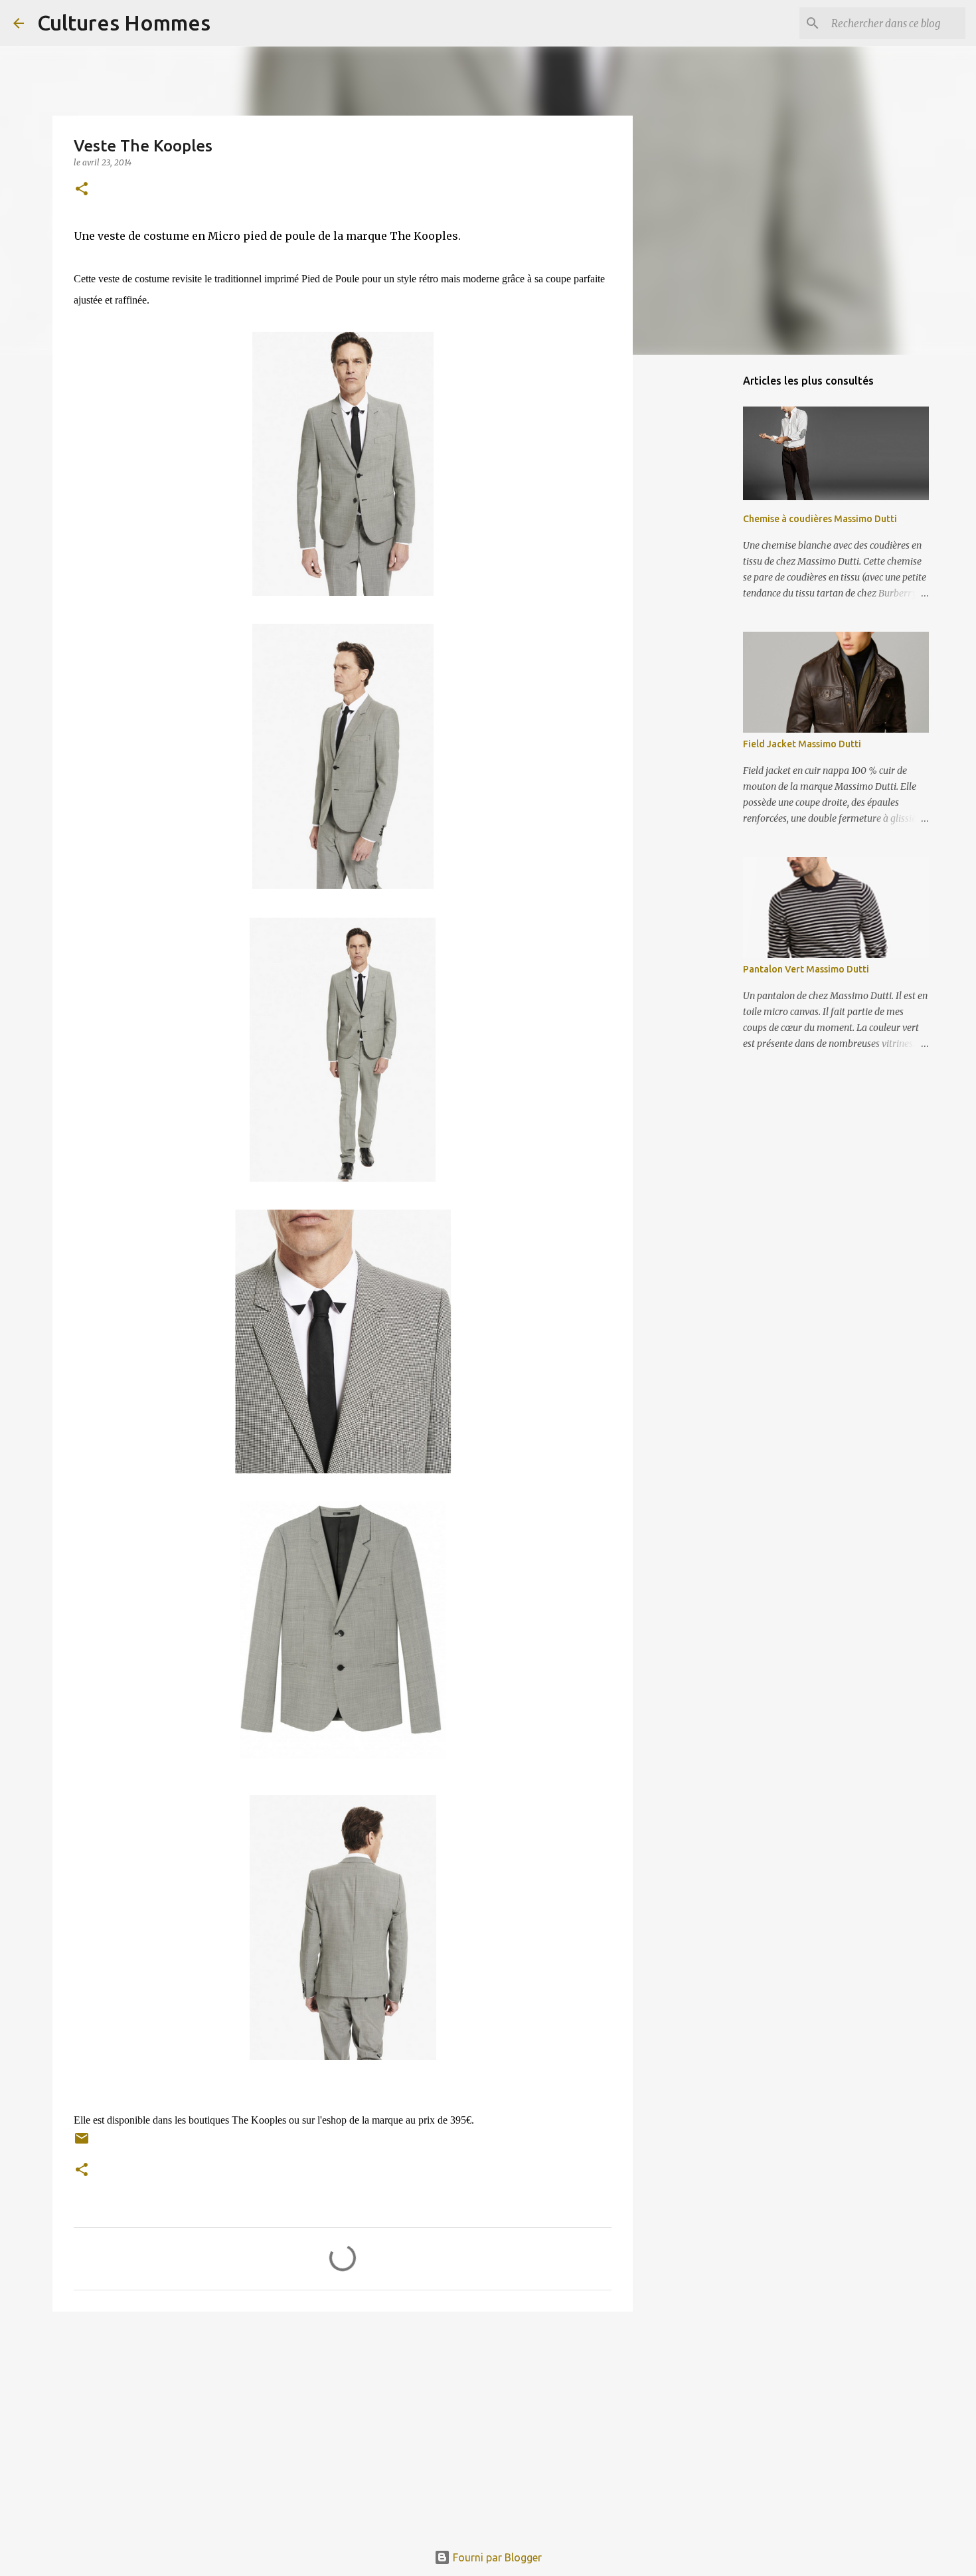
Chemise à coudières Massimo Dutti (820, 519)
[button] (82, 190)
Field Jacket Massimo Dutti (802, 744)
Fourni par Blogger (496, 2557)
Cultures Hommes (124, 23)
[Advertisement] (343, 2425)
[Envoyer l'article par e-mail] (82, 2143)
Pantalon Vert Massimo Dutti (806, 969)
